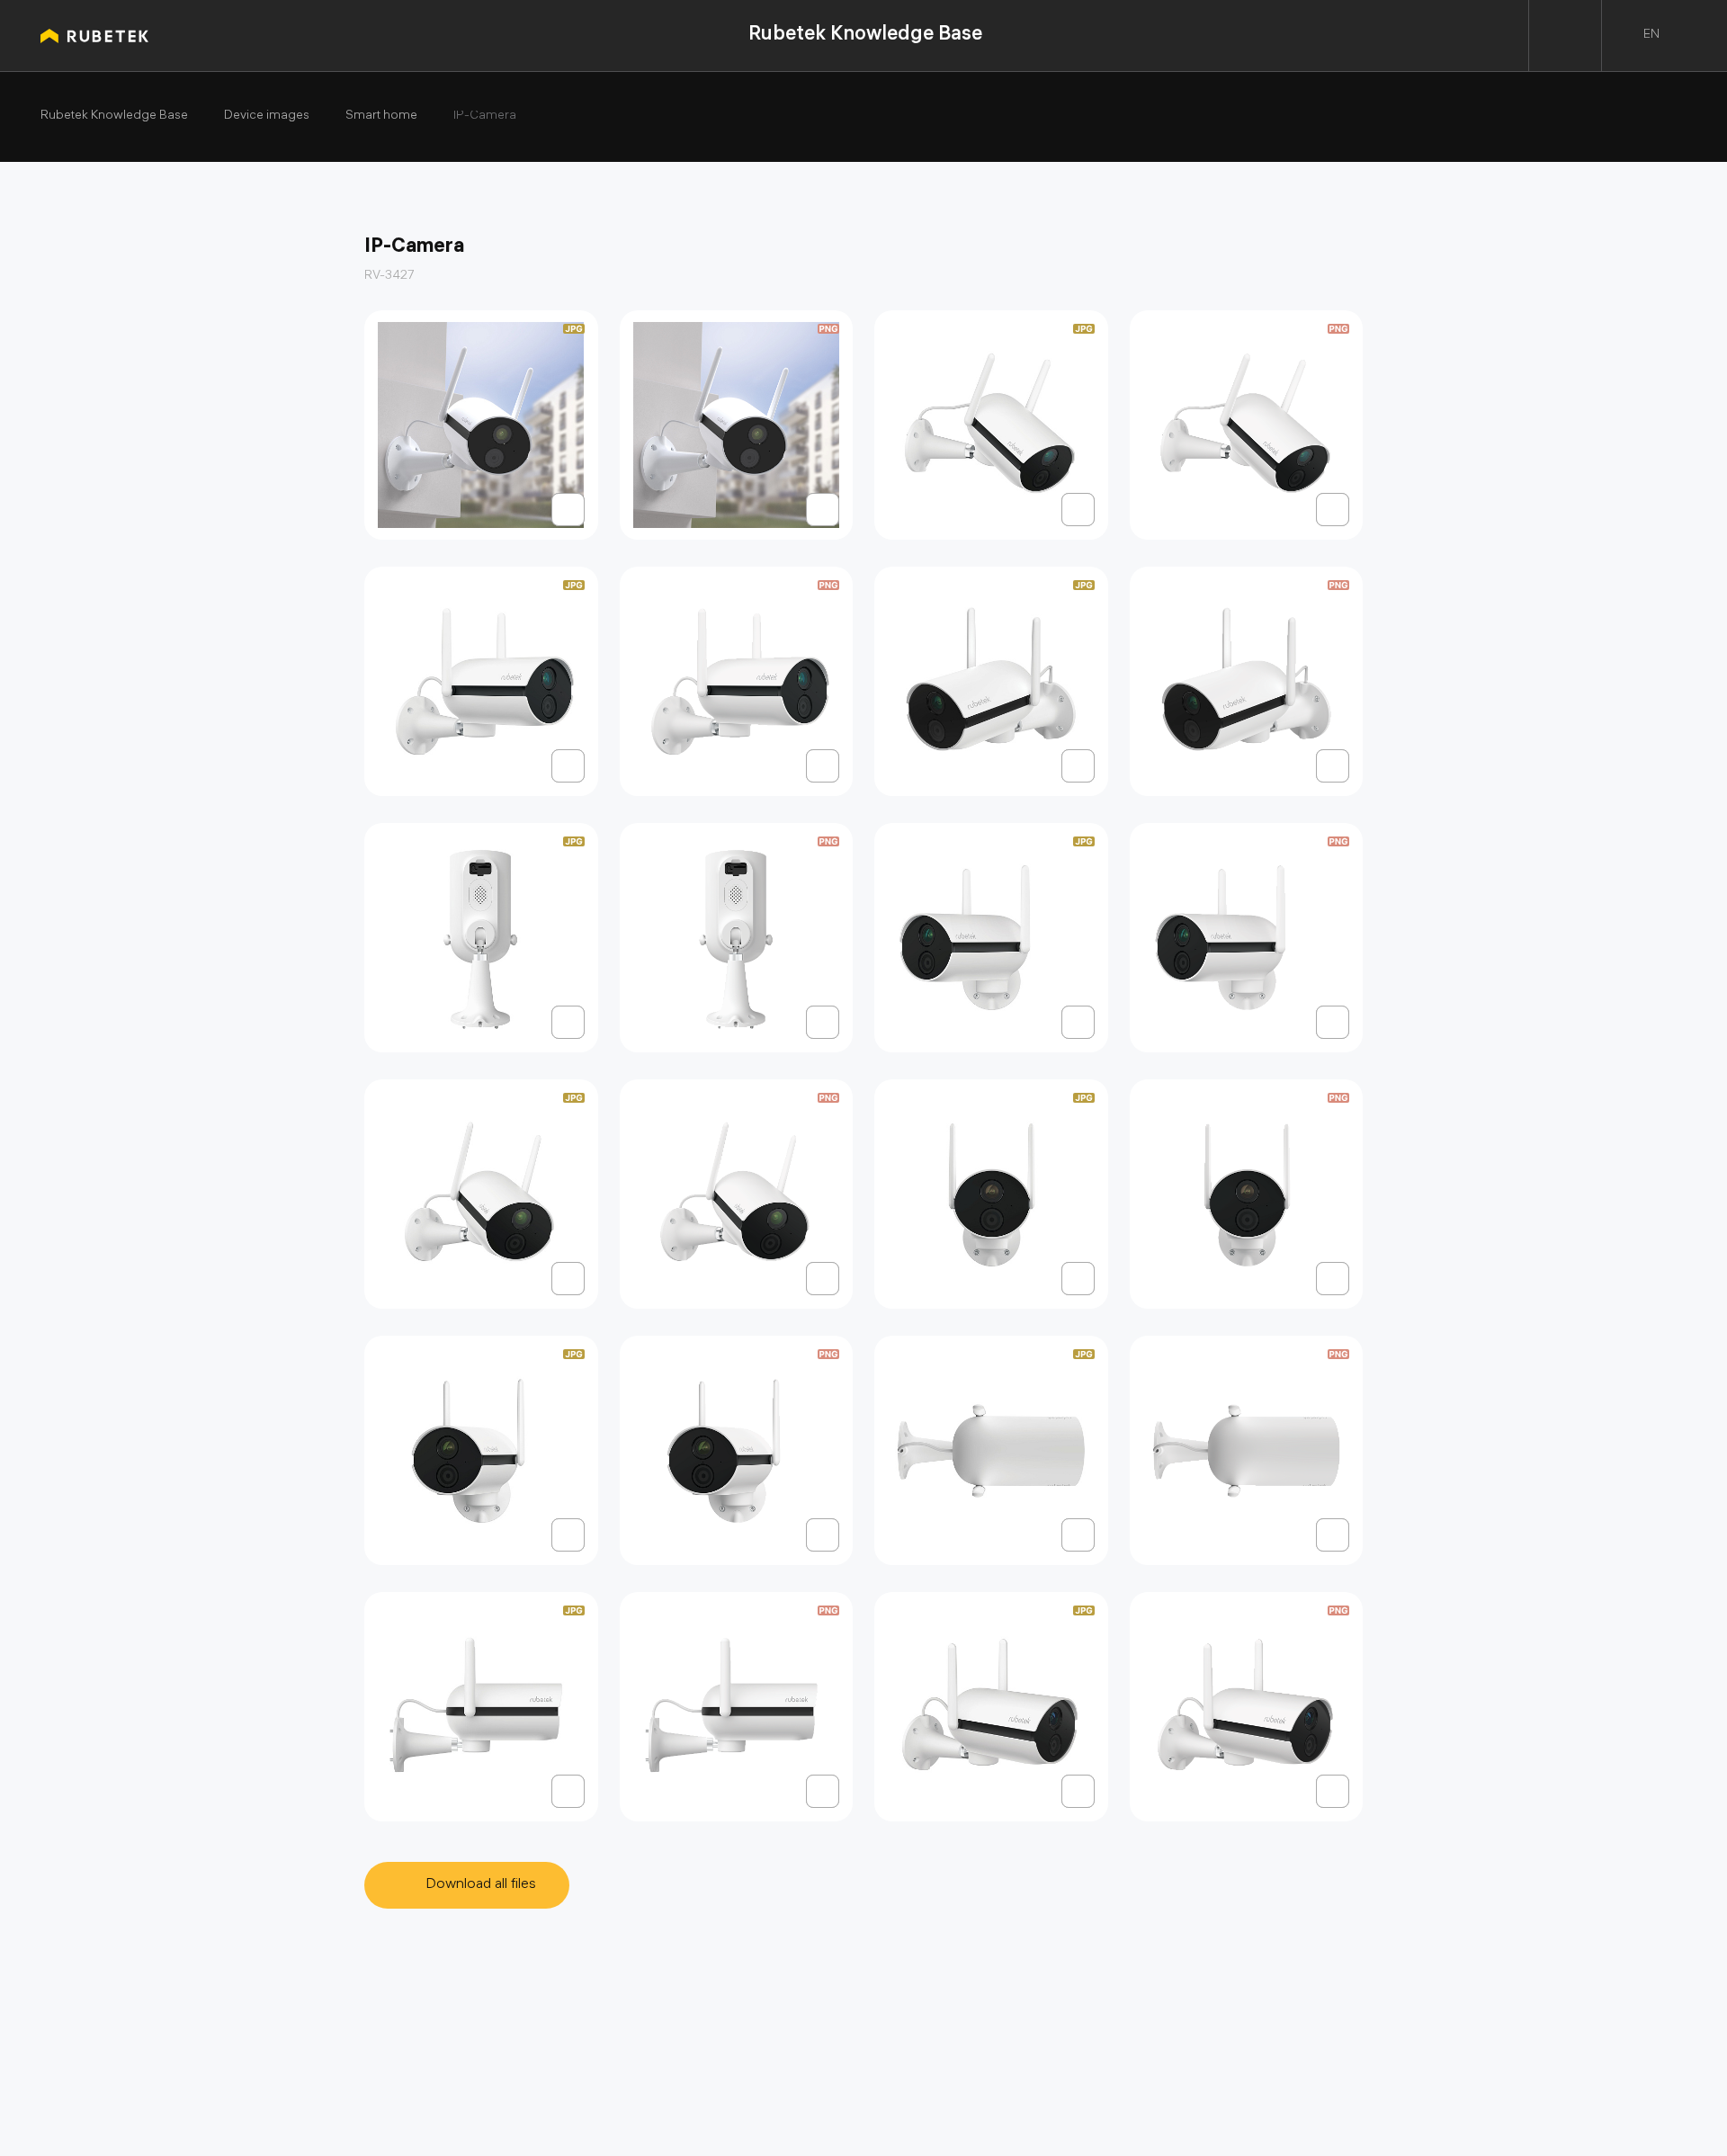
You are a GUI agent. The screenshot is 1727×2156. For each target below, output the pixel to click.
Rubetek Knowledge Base (865, 36)
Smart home (381, 117)
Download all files (481, 1885)
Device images (267, 117)
